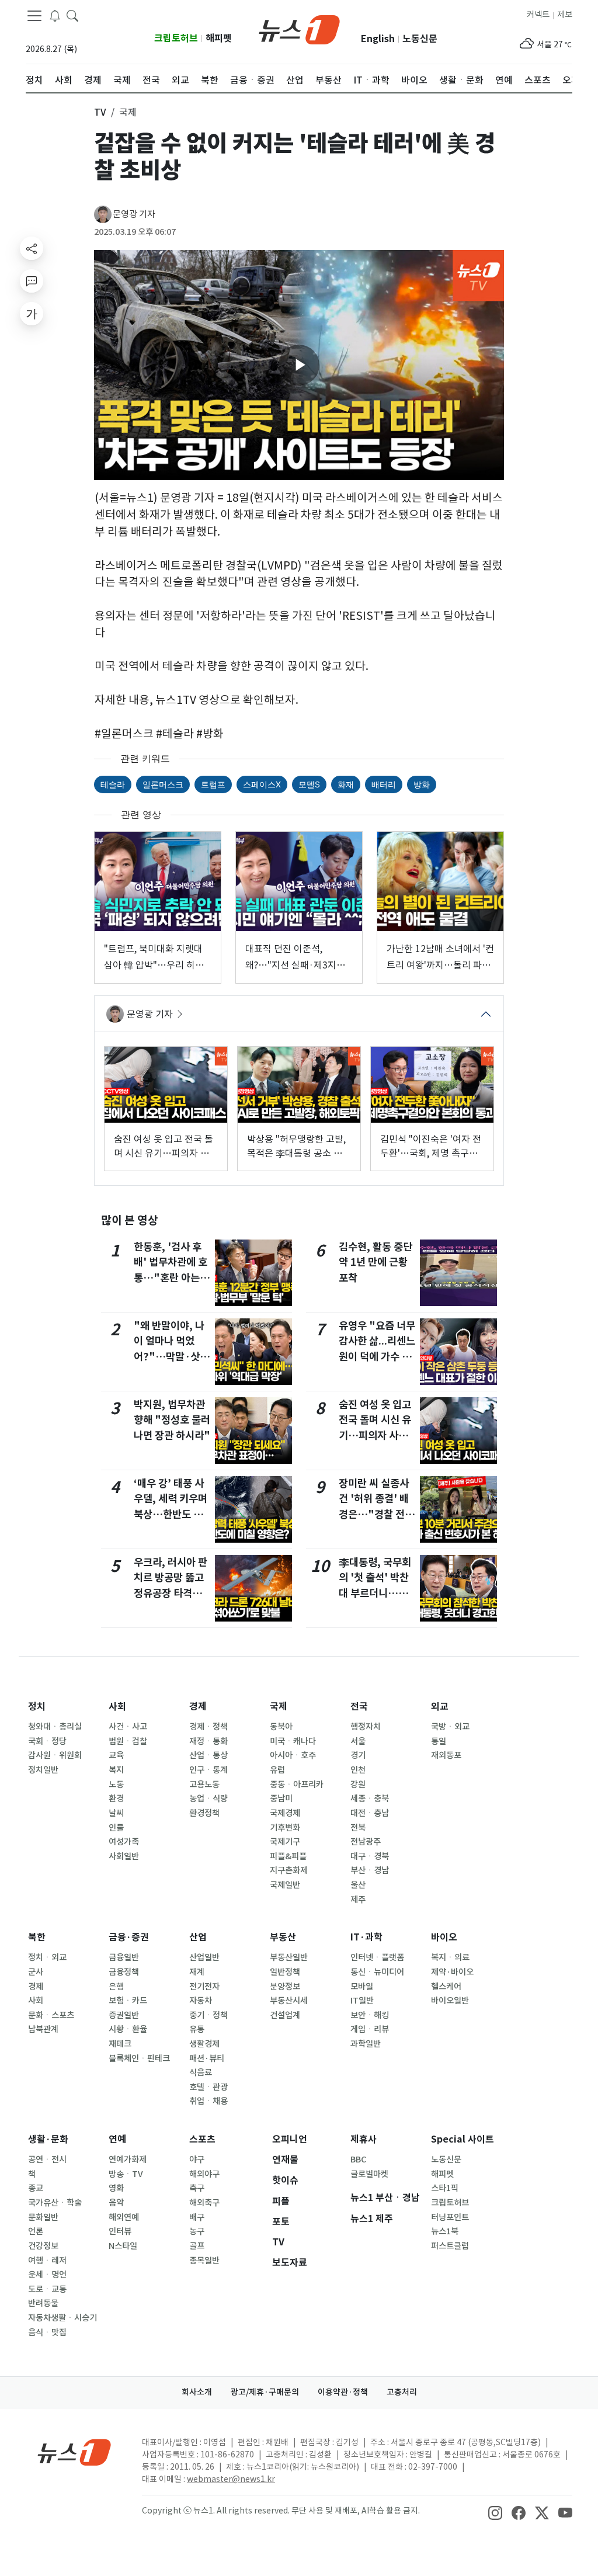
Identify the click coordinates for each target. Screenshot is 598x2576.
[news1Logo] (74, 2452)
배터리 (384, 784)
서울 (358, 1741)
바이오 (444, 1937)
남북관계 (43, 2029)
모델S (309, 784)
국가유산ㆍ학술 (55, 2203)
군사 (36, 1972)
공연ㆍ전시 (47, 2160)
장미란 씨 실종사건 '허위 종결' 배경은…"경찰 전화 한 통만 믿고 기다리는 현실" (376, 1514)
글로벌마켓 (369, 2174)
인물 (116, 1828)
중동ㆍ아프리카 (297, 1785)
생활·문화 (48, 2139)
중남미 (281, 1799)
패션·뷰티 (207, 2058)
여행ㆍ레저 (47, 2261)
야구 (197, 2160)
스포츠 (202, 2139)
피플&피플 (288, 1856)
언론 (36, 2231)
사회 (117, 1707)
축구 (197, 2188)
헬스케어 (446, 1987)
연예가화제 (128, 2160)
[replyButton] (32, 281)
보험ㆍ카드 (128, 2001)
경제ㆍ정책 (208, 1727)
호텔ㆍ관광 (208, 2087)
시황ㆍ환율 (128, 2029)
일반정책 (285, 1972)
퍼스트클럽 (450, 2246)
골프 (197, 2246)
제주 (358, 1900)
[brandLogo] (299, 29)
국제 (279, 1707)
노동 (116, 1785)
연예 (117, 2139)
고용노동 (204, 1785)
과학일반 (366, 2044)
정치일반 (43, 1770)
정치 (37, 1707)
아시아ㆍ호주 (293, 1755)
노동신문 (420, 39)
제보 (565, 15)
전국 (359, 1707)
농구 (197, 2231)
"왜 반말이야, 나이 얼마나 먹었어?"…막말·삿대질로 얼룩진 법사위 (171, 1357)
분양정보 (285, 1987)
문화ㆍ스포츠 (51, 2015)
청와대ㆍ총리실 (55, 1727)
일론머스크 (163, 784)
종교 (36, 2188)
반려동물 (43, 2303)
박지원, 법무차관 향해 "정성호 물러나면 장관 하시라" (172, 1420)
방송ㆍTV (126, 2174)
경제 (198, 1707)
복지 (116, 1770)
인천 (358, 1770)
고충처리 (402, 2392)
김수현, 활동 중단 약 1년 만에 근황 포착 (376, 1262)
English (378, 39)
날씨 (116, 1813)
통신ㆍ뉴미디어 (377, 1972)
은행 (116, 1987)
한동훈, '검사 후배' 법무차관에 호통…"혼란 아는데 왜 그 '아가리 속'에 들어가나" (171, 1278)
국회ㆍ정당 (47, 1741)
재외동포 (446, 1755)
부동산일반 (289, 1957)
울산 (358, 1885)
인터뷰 (120, 2231)
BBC (358, 2160)
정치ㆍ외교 (47, 1957)
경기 (358, 1755)
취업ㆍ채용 (208, 2101)
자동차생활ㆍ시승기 (62, 2318)
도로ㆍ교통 (47, 2289)
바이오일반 (450, 2001)
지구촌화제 (289, 1870)
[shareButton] (32, 248)
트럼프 (213, 784)
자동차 (201, 2001)
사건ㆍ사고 (128, 1727)
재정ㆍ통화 (208, 1741)
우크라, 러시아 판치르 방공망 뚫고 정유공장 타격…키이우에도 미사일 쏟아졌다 (171, 1593)
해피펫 (219, 38)
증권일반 (124, 2015)
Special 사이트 (463, 2139)
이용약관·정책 (343, 2392)
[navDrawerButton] (34, 16)
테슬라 (113, 784)
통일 (439, 1741)
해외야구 (204, 2174)
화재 (346, 784)
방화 (422, 784)
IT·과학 (366, 1937)
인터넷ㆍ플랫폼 (377, 1957)
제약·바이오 (452, 1972)
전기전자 (204, 1987)
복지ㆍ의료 (450, 1957)
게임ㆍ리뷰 (370, 2029)
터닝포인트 (450, 2217)
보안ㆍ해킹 (370, 2015)
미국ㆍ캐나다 (293, 1741)
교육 (116, 1755)
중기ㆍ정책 (208, 2015)
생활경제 (204, 2044)
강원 (358, 1785)
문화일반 (43, 2217)
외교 (440, 1707)
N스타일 (123, 2246)
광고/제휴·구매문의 (265, 2392)
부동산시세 (289, 2001)
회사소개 (197, 2392)
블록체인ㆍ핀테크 (139, 2058)
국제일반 (285, 1885)
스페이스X (262, 784)
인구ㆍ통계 (208, 1770)
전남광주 (366, 1842)
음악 (116, 2203)
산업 (198, 1937)
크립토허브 (176, 38)
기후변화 (285, 1828)
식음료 (201, 2072)
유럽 (277, 1770)
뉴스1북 (445, 2231)
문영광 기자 (134, 214)
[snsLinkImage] (495, 2512)
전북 (358, 1828)
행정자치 (366, 1727)
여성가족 (124, 1842)
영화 (116, 2188)
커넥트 (538, 15)
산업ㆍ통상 (208, 1755)
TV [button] (100, 112)
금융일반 (124, 1957)
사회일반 (124, 1856)
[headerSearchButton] (72, 15)
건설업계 (285, 2015)
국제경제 (285, 1813)
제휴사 (364, 2139)
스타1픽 (445, 2188)
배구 (197, 2217)
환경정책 (204, 1813)
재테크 (120, 2044)
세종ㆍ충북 (370, 1799)
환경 (116, 1799)
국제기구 (285, 1842)
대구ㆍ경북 (370, 1856)
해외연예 (124, 2217)
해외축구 (204, 2203)
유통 (197, 2029)
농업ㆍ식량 (208, 1799)
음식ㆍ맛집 (47, 2332)
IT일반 (362, 2001)
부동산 (283, 1937)
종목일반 (204, 2261)
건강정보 (43, 2246)
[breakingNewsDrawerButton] (55, 15)
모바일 (362, 1987)
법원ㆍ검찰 (128, 1741)
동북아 (281, 1727)
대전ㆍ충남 (370, 1813)
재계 (197, 1972)
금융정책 (124, 1972)
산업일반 (204, 1957)
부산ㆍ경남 (370, 1870)
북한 (37, 1937)
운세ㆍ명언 (47, 2275)
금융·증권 (129, 1937)
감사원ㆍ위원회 (55, 1755)
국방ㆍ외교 (450, 1727)
